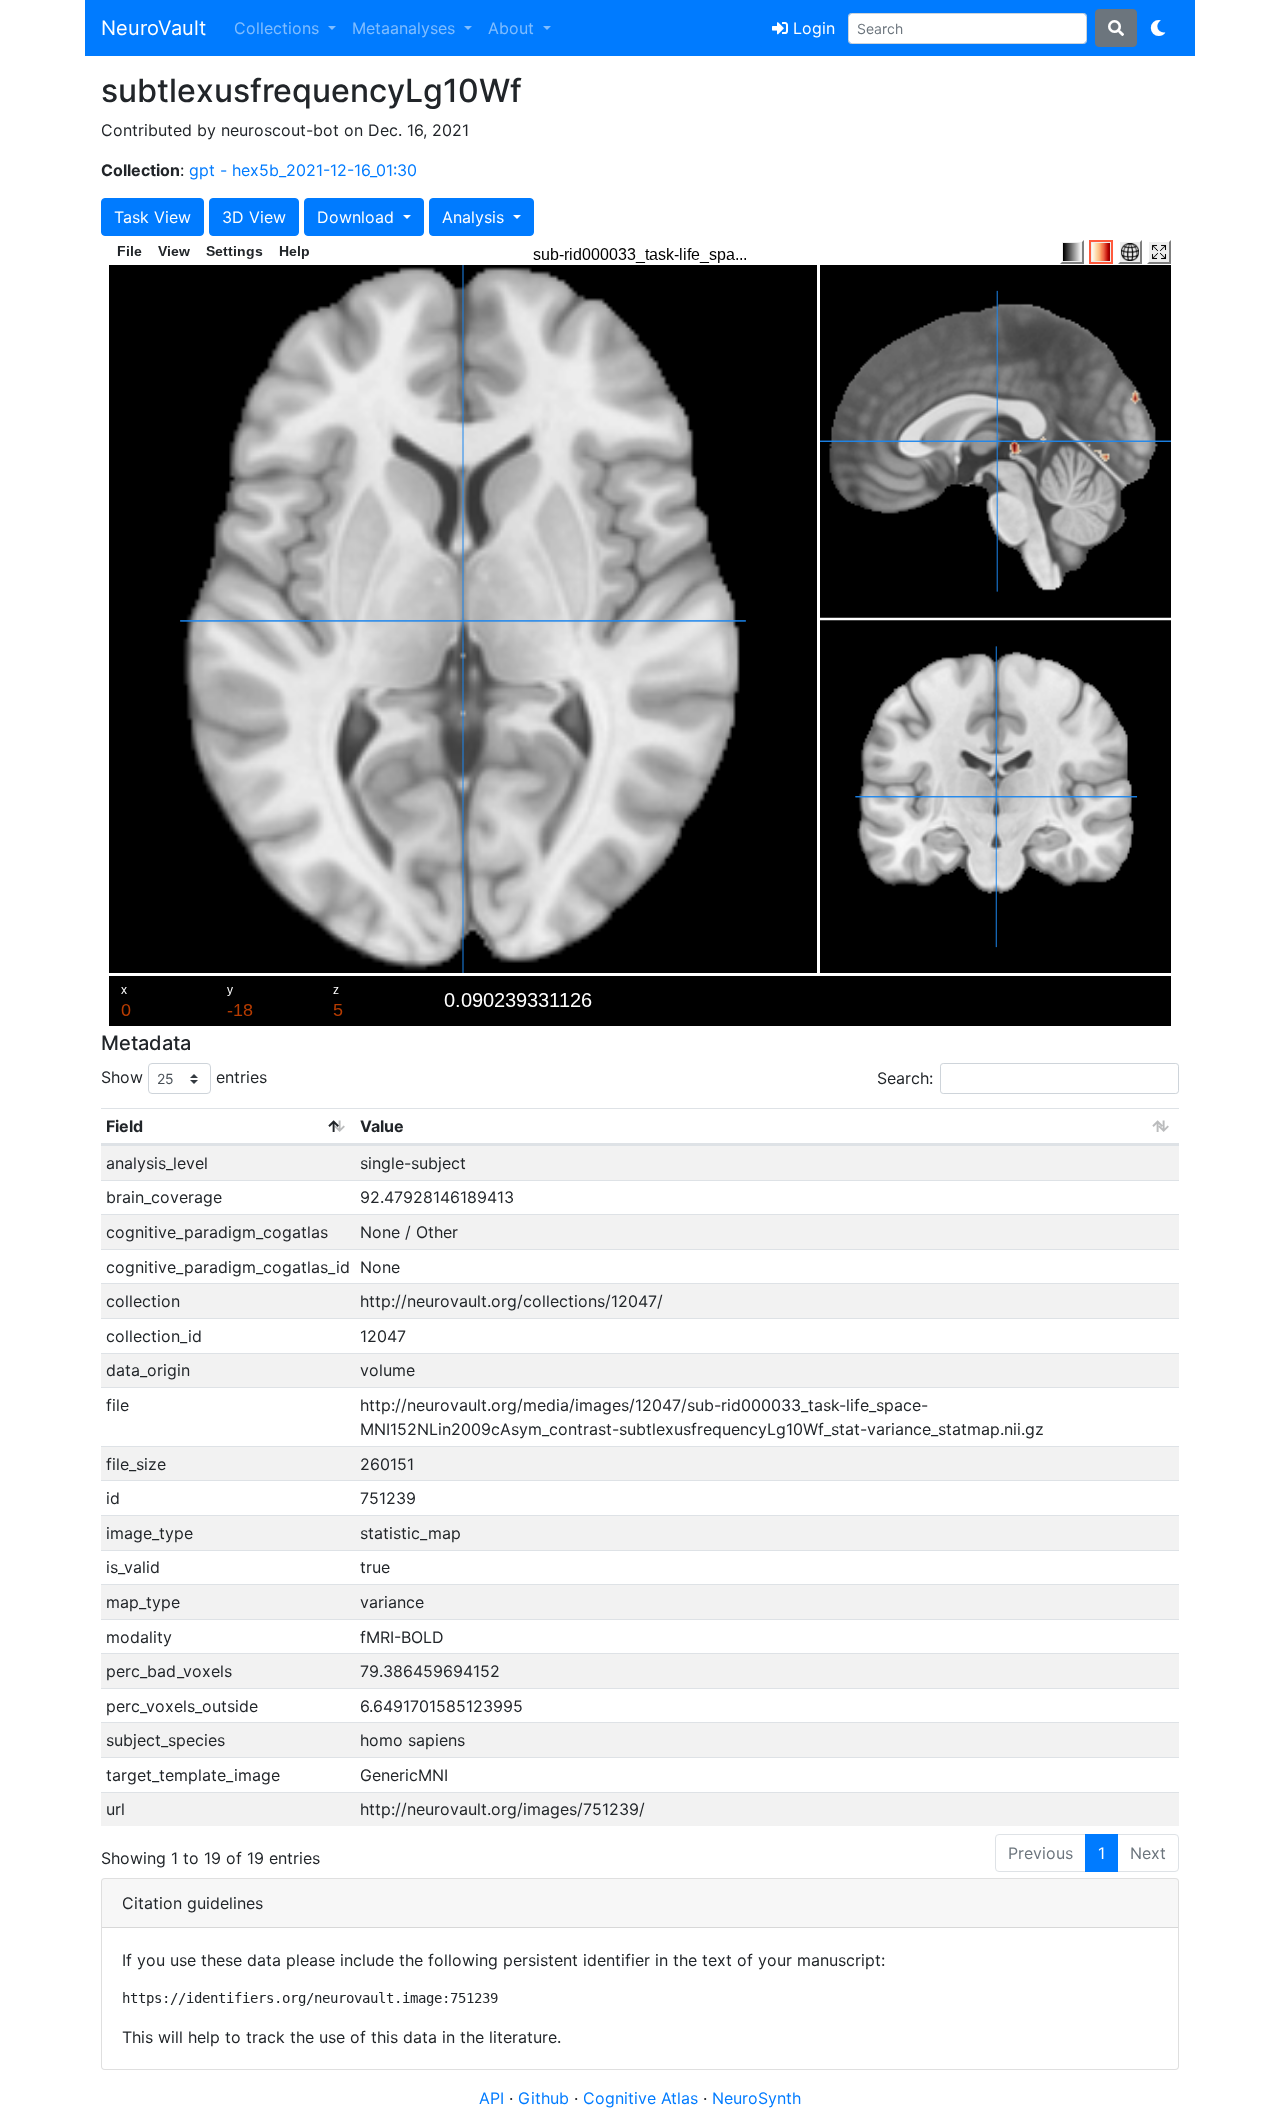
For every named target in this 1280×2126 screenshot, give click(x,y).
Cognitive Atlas (643, 2098)
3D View (254, 217)
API (491, 2098)
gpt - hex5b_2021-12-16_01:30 (303, 170)
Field (124, 1126)
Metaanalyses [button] (406, 28)
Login (811, 28)
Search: (905, 1078)
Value (382, 1126)
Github (546, 2098)
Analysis (475, 217)
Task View (152, 217)
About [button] (513, 28)
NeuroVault (153, 28)
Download (358, 217)
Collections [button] (279, 28)
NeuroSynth (756, 2098)
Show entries (184, 1077)
